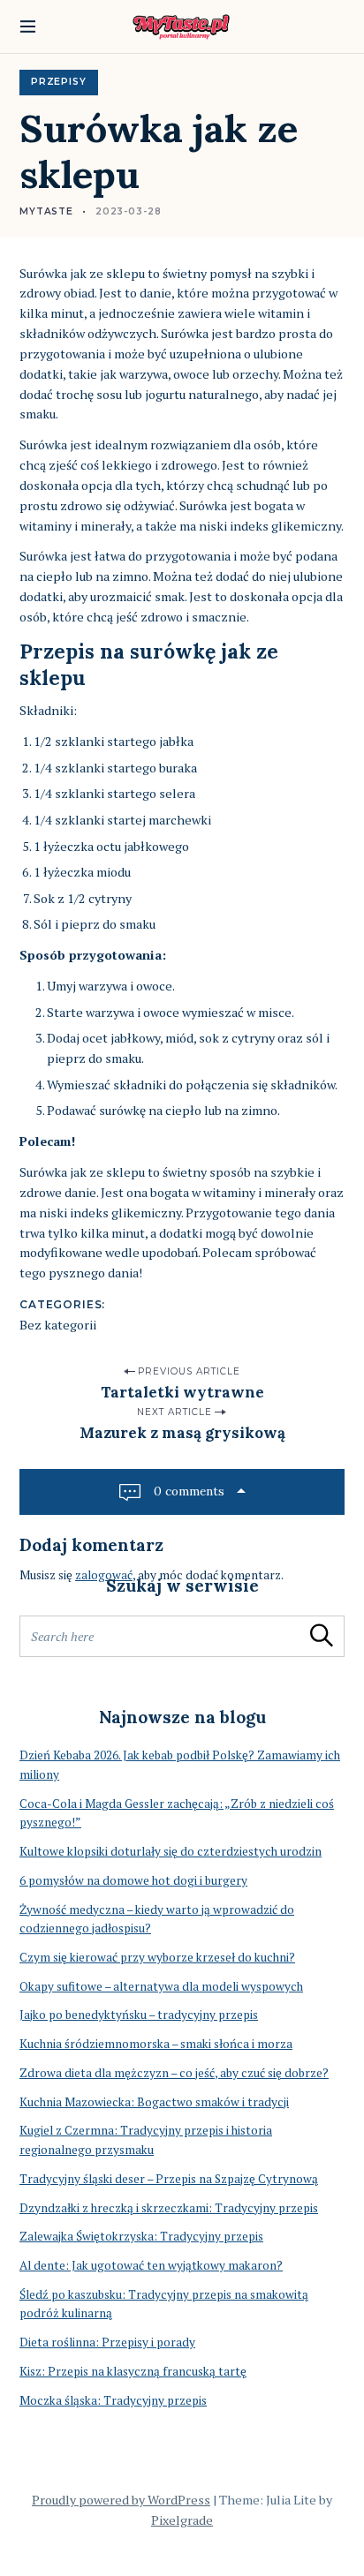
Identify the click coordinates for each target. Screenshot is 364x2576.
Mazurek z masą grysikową (182, 1433)
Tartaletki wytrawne (182, 1392)
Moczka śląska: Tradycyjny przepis (113, 2400)
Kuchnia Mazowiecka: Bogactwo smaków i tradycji (154, 2102)
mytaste (46, 211)
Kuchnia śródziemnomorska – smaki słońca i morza (156, 2044)
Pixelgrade (182, 2520)
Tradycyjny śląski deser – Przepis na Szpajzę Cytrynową (169, 2179)
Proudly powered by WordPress (121, 2500)
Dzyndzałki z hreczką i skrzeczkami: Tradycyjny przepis (169, 2208)
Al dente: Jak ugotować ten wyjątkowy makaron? (151, 2265)
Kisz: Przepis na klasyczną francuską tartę (133, 2371)
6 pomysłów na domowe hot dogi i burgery (133, 1880)
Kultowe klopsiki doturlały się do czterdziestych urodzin (171, 1851)
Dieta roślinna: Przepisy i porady (107, 2342)
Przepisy (59, 82)
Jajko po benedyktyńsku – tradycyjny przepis (139, 2015)
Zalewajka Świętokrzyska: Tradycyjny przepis (141, 2236)
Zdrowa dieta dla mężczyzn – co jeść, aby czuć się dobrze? (174, 2073)
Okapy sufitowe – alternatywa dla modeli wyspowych (161, 1986)
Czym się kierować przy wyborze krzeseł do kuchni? (157, 1957)
